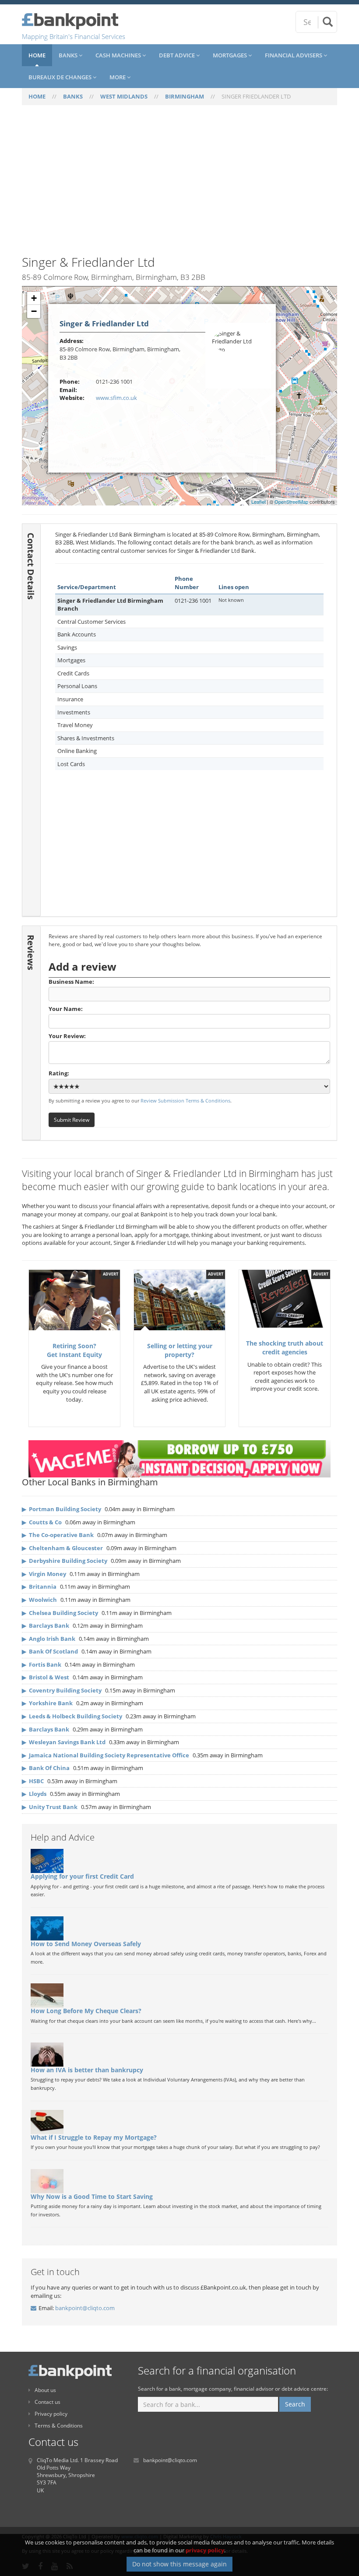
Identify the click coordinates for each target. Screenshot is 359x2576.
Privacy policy (51, 2414)
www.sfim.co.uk (116, 398)
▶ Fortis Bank (42, 1664)
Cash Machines (119, 55)
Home (37, 55)
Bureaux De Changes (61, 77)
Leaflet (259, 502)
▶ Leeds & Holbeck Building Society (72, 1716)
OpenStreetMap (291, 502)
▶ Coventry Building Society (62, 1690)
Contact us (48, 2402)
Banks (69, 55)
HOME (37, 96)
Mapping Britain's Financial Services (74, 36)
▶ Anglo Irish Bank (49, 1639)
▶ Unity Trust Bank (50, 1807)
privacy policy (205, 2550)
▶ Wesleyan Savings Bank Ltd (64, 1742)
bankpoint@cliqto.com (85, 2308)
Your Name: (66, 1009)
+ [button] (34, 298)
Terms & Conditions (59, 2426)
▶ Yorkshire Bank (47, 1703)
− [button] (34, 311)
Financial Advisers (294, 55)
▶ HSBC (33, 1781)
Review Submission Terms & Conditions (185, 1101)
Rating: (59, 1073)
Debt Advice (178, 55)
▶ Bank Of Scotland (50, 1651)
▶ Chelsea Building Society (60, 1613)
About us (45, 2390)
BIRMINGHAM (185, 96)
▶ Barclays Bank (46, 1625)
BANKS (73, 96)
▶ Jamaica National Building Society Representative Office (106, 1755)
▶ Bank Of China (46, 1768)
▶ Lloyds (34, 1794)
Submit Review (72, 1120)
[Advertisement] (179, 185)
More (118, 77)
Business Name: (71, 982)
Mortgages (231, 55)
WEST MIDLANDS (124, 96)
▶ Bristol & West (46, 1677)
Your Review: (67, 1036)
